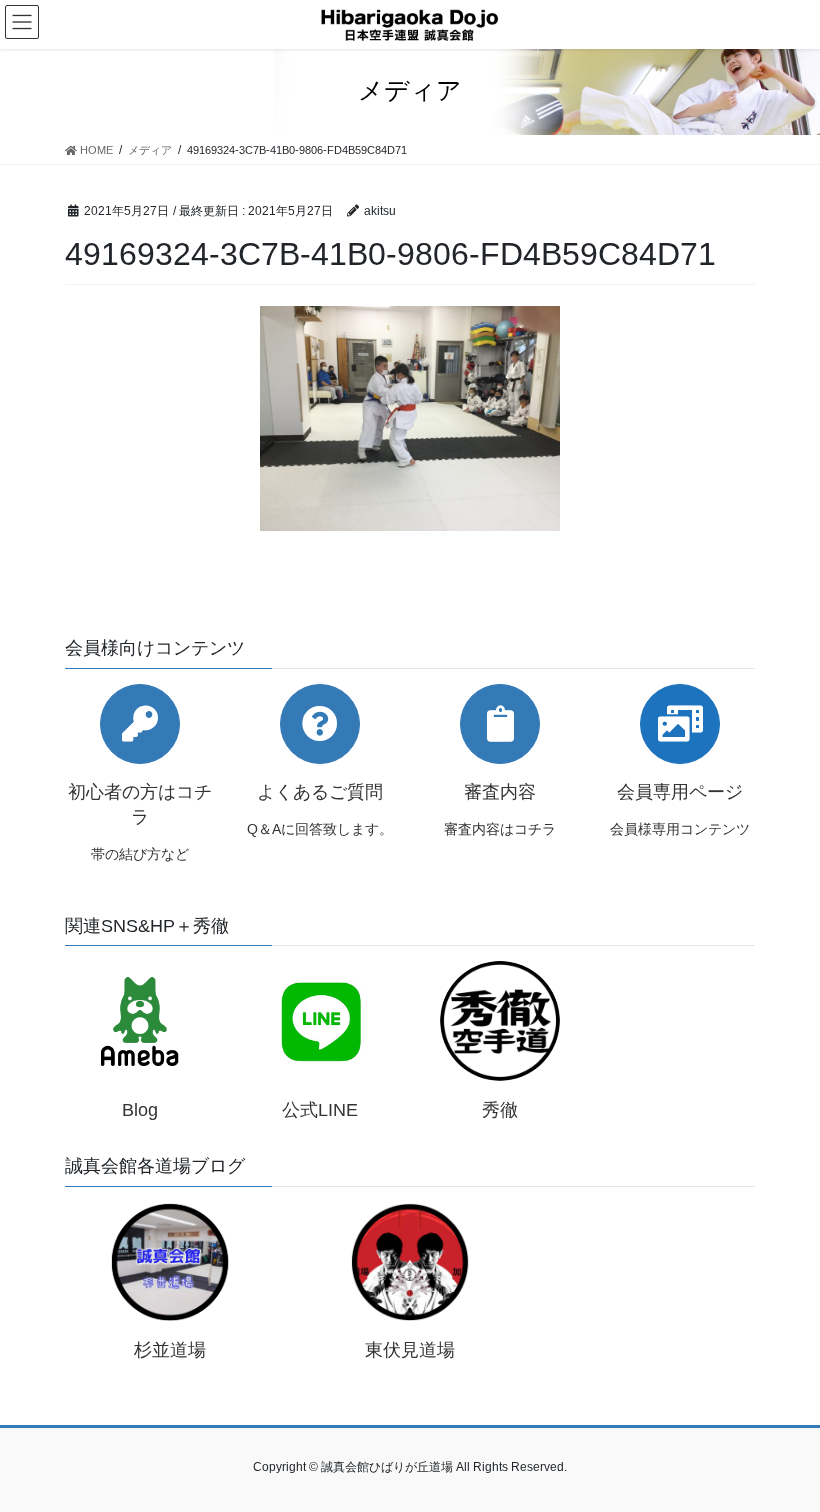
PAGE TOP (782, 1449)
